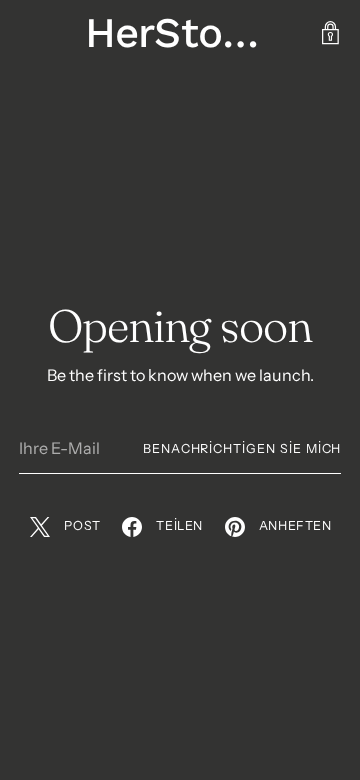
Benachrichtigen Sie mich (242, 448)
